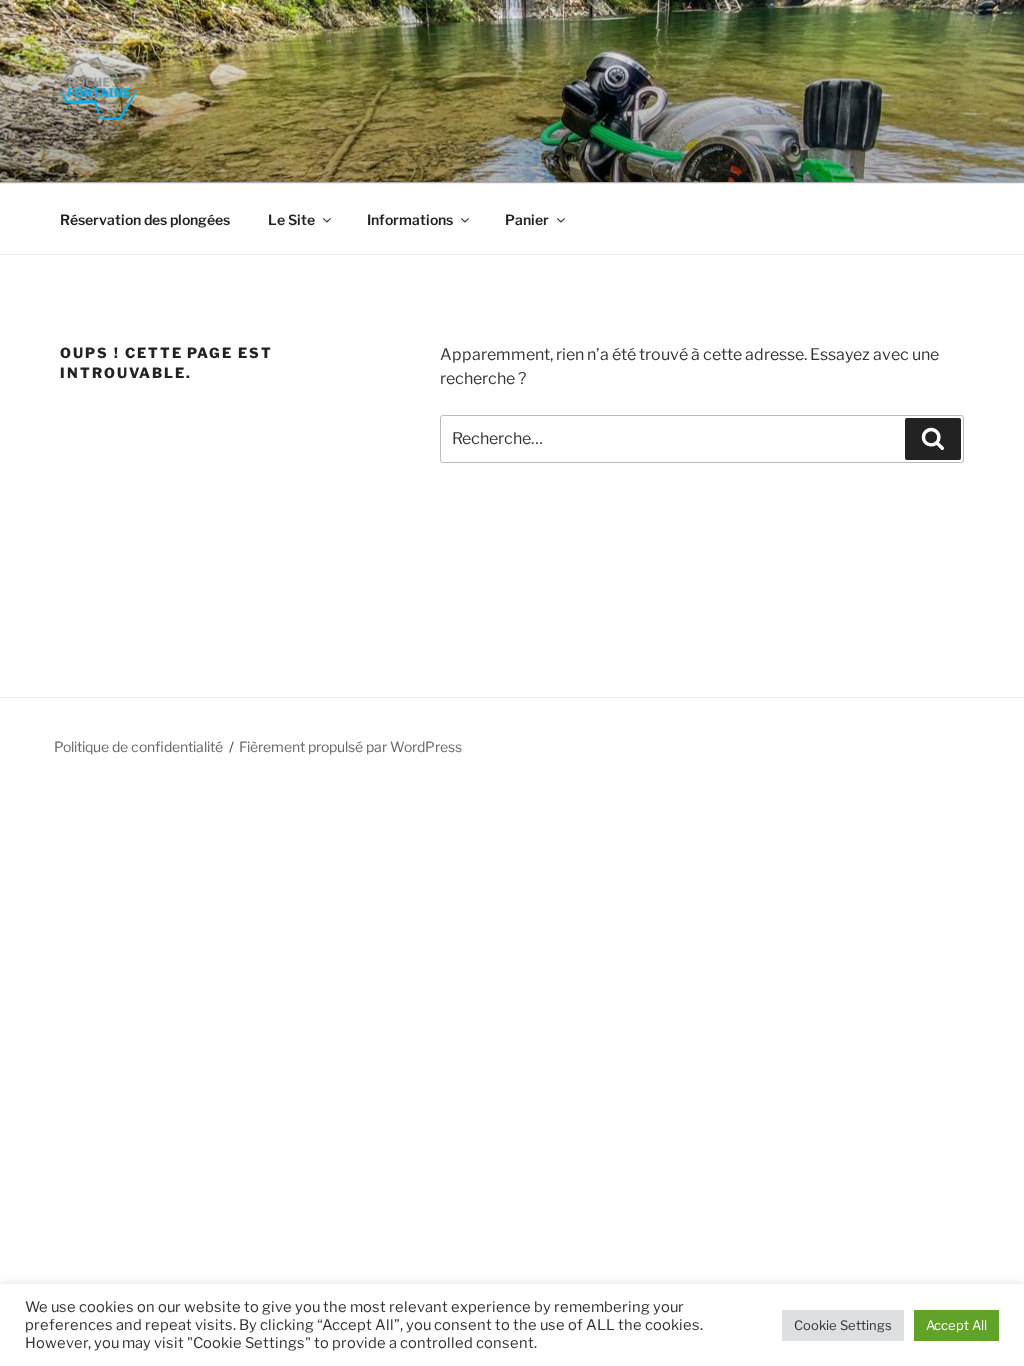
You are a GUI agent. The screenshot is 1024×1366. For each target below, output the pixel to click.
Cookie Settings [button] (843, 1325)
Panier (527, 219)
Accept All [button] (956, 1325)
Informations (410, 219)
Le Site (291, 219)
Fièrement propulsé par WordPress (350, 746)
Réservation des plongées (145, 219)
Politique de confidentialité (138, 746)
